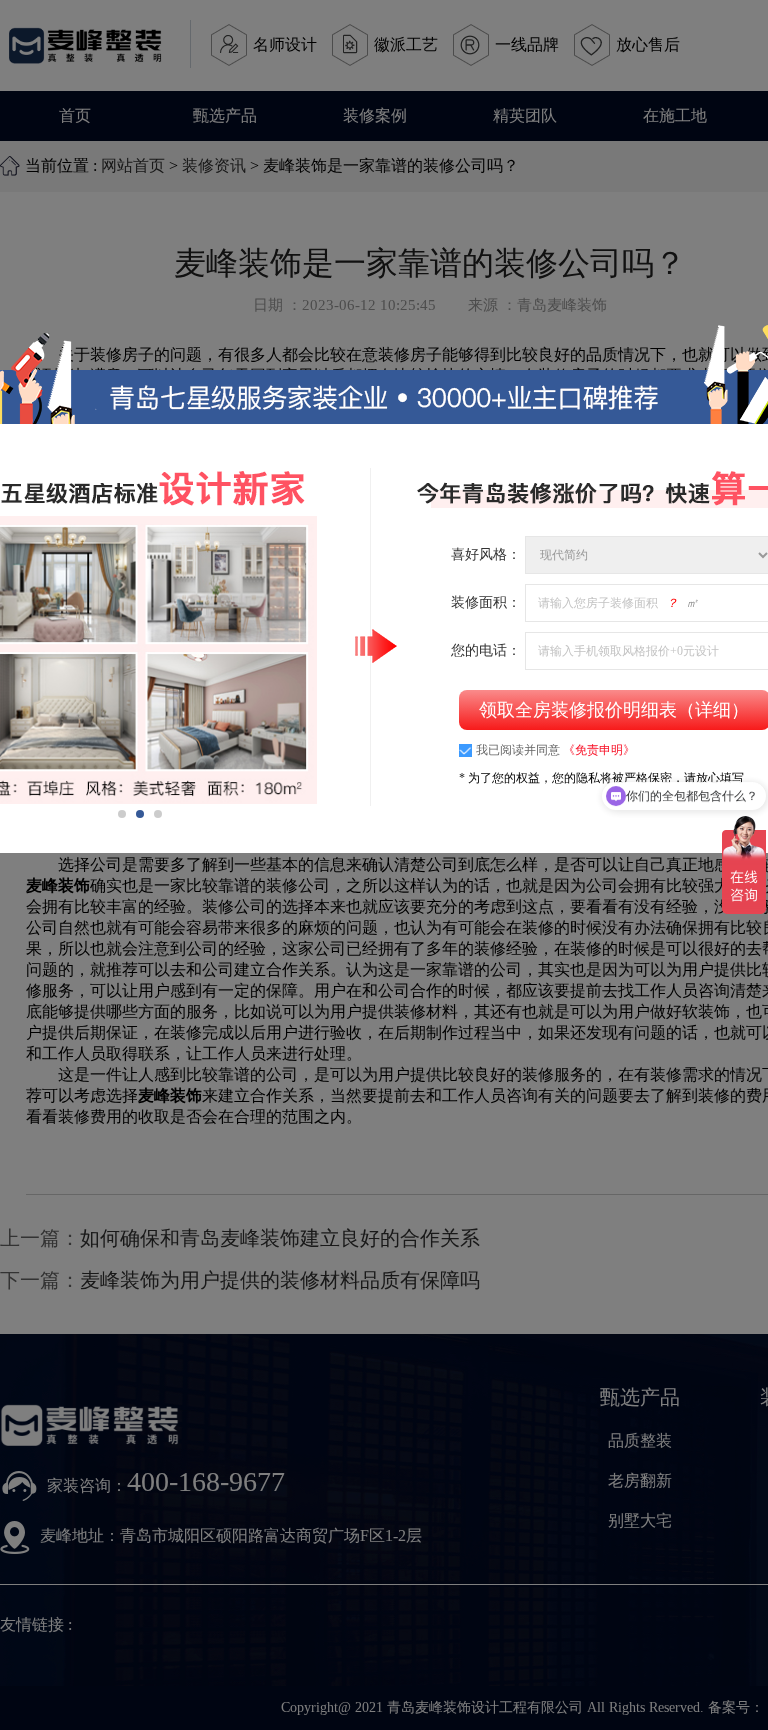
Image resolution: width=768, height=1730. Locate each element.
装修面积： (486, 602)
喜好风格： (486, 554)
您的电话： (486, 650)
